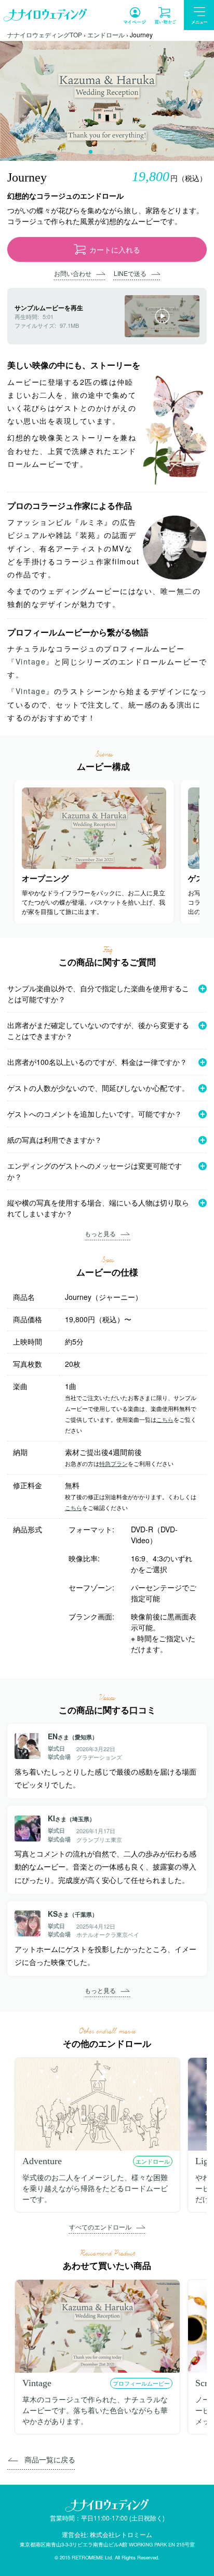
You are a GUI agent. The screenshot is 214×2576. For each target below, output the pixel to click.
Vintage (37, 2383)
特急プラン (113, 1463)
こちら (165, 1419)
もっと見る (100, 1233)
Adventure (42, 2161)
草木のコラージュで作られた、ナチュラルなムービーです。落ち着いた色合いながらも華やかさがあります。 (95, 2410)
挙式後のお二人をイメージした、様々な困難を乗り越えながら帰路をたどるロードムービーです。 (95, 2188)
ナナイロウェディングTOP (45, 34)
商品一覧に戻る (50, 2459)
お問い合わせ (73, 273)
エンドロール (106, 34)
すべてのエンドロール (100, 2227)
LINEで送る (130, 273)
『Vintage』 (31, 661)
